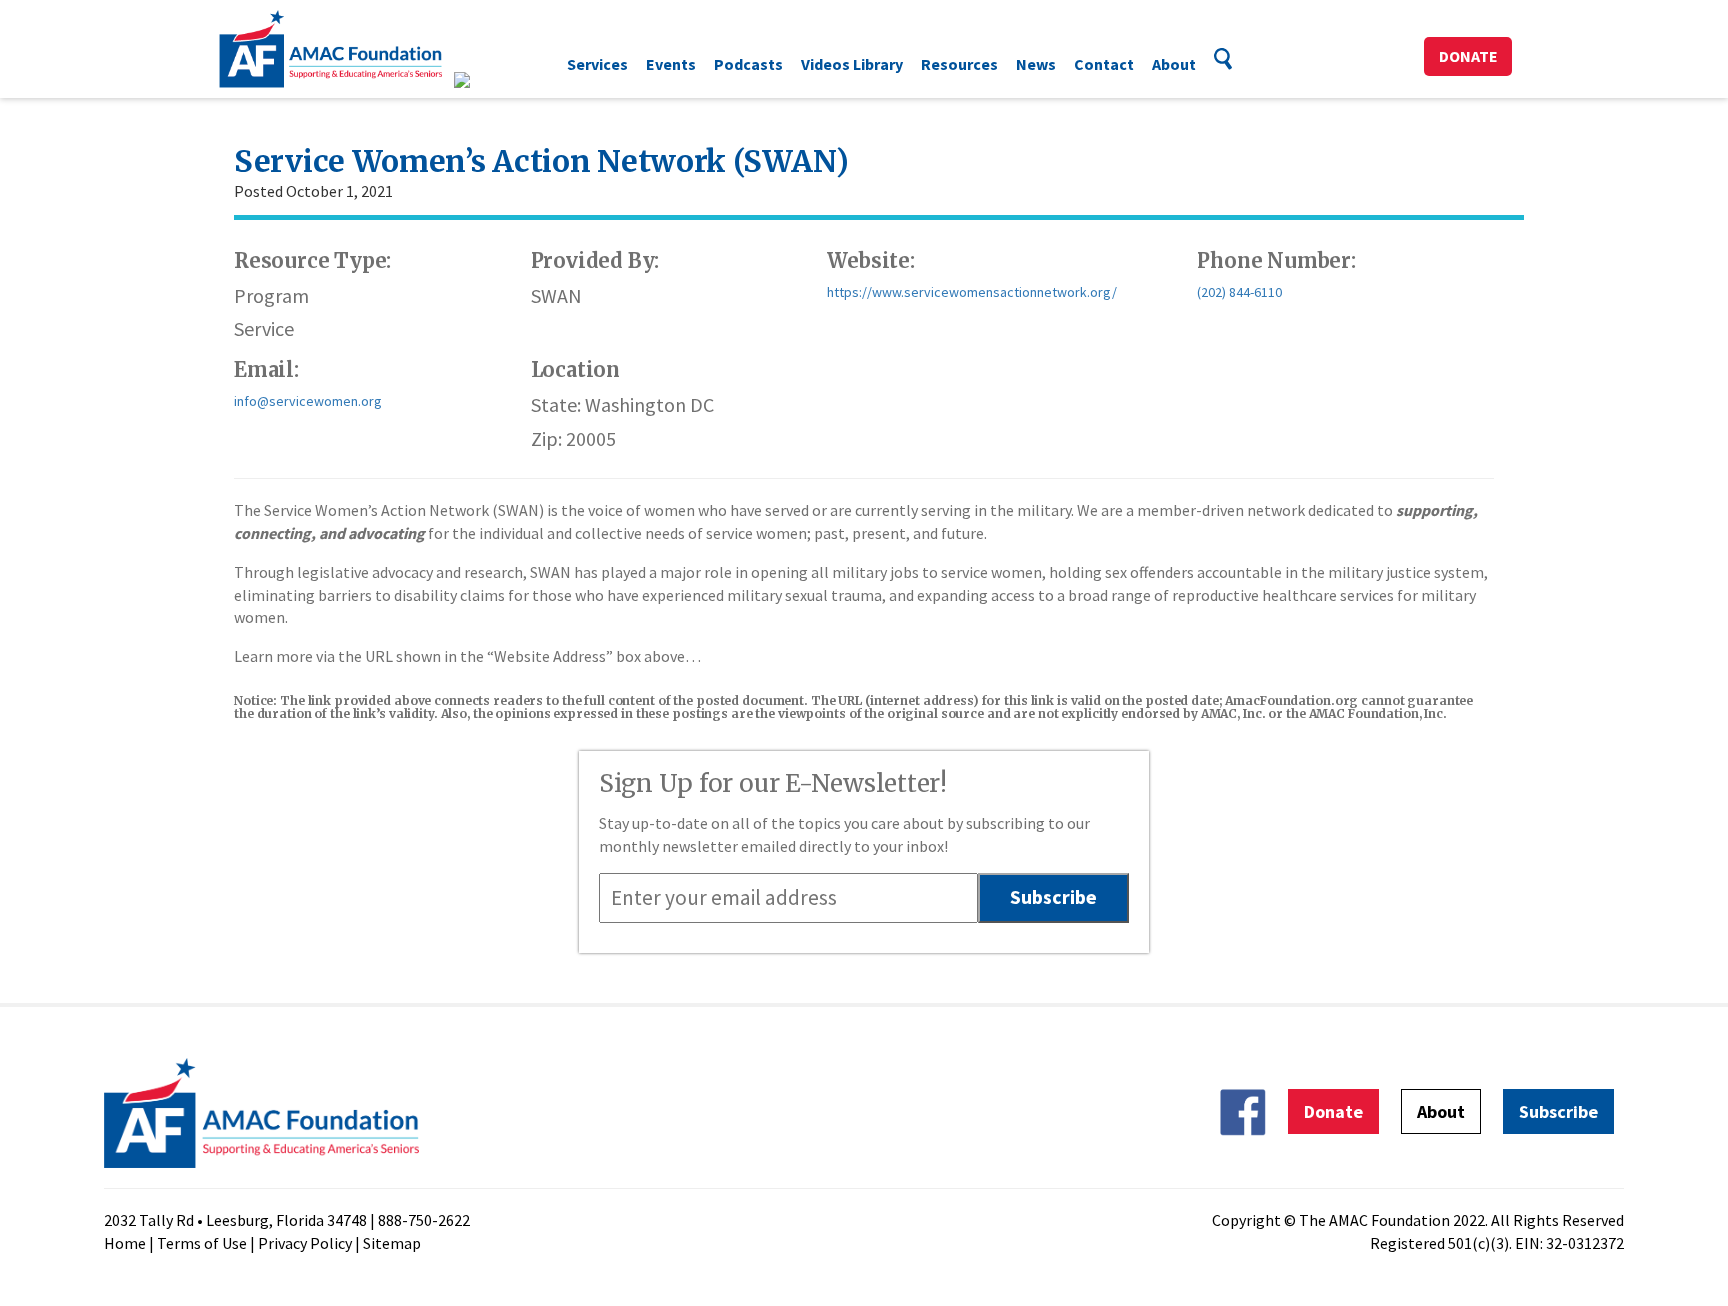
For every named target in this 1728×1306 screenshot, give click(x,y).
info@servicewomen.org (308, 401)
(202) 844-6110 (1239, 292)
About (1174, 64)
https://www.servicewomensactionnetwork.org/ (972, 292)
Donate (1468, 56)
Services (597, 64)
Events (671, 64)
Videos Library (852, 64)
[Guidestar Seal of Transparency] (486, 80)
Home (125, 1243)
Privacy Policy (305, 1243)
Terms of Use (202, 1243)
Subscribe (1558, 1111)
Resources (959, 64)
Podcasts (748, 64)
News (1036, 64)
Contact (1104, 64)
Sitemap (392, 1243)
